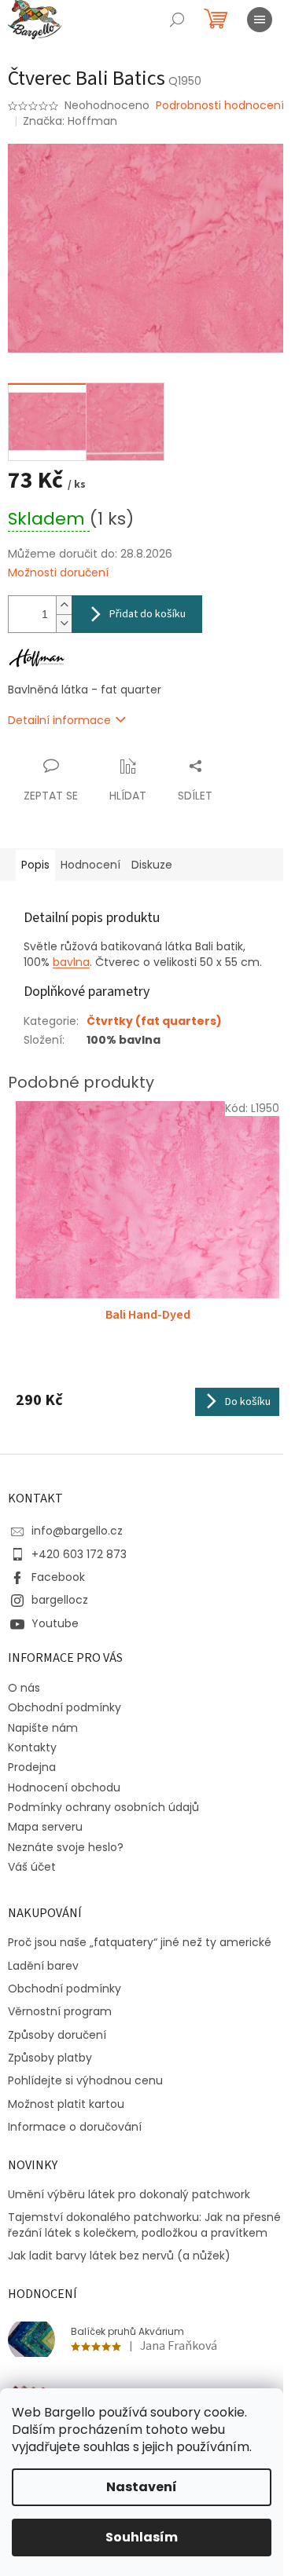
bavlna (71, 962)
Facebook (58, 1577)
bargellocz (60, 1600)
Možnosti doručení (58, 573)
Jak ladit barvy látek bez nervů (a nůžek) (119, 2256)
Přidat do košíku (147, 614)
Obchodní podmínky (65, 1707)
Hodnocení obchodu (64, 1787)
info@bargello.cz (77, 1531)
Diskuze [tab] (152, 865)
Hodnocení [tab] (90, 865)
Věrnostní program (60, 2012)
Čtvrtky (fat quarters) (154, 1021)
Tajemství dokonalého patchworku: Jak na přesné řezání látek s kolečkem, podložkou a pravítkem (144, 2225)
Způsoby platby (50, 2058)
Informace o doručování (75, 2127)
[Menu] (260, 20)
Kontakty (32, 1747)
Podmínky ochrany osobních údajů (103, 1807)
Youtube (55, 1623)
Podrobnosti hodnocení (220, 106)
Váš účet (32, 1867)
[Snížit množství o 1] (64, 623)
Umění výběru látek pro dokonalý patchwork (129, 2195)
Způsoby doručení (57, 2035)
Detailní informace (59, 720)
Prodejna (32, 1767)
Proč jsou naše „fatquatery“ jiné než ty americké (140, 1943)
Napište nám (43, 1728)
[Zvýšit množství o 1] (64, 605)
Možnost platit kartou (66, 2104)
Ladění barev (43, 1966)
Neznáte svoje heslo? (66, 1847)
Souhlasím (142, 2537)
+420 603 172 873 (79, 1554)
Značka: (70, 121)
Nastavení (142, 2487)
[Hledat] (177, 20)
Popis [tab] (35, 865)
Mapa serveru (45, 1827)
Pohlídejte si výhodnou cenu (85, 2081)
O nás (24, 1688)
